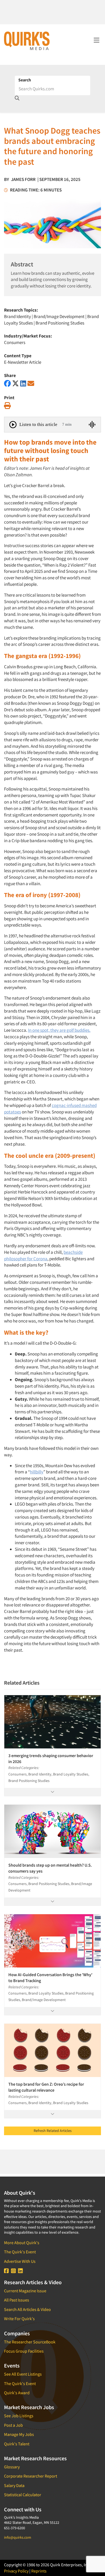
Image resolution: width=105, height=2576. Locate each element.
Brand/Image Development (59, 316)
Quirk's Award (17, 2393)
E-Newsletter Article (23, 362)
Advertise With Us (20, 2261)
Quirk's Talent (17, 2444)
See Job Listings (19, 2416)
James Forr (23, 179)
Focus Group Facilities (24, 2351)
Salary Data (14, 2485)
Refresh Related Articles (53, 2131)
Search (25, 80)
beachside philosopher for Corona (43, 1255)
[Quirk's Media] (27, 41)
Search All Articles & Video (27, 2309)
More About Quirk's (22, 2243)
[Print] (7, 406)
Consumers (15, 342)
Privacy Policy (16, 2571)
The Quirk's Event (20, 2252)
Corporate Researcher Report (31, 2476)
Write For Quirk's (19, 2319)
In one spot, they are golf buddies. (59, 1030)
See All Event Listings (23, 2374)
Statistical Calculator (23, 2495)
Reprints (39, 2571)
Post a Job (13, 2425)
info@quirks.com (18, 2537)
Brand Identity (17, 316)
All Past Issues (17, 2300)
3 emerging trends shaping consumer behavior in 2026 (51, 1758)
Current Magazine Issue (25, 2291)
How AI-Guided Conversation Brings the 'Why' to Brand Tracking (50, 1978)
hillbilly (37, 1472)
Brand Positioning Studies (60, 323)
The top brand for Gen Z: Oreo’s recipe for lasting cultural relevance (46, 2087)
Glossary (12, 2467)
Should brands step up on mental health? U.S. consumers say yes (50, 1868)
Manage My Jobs (19, 2434)
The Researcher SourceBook (30, 2342)
